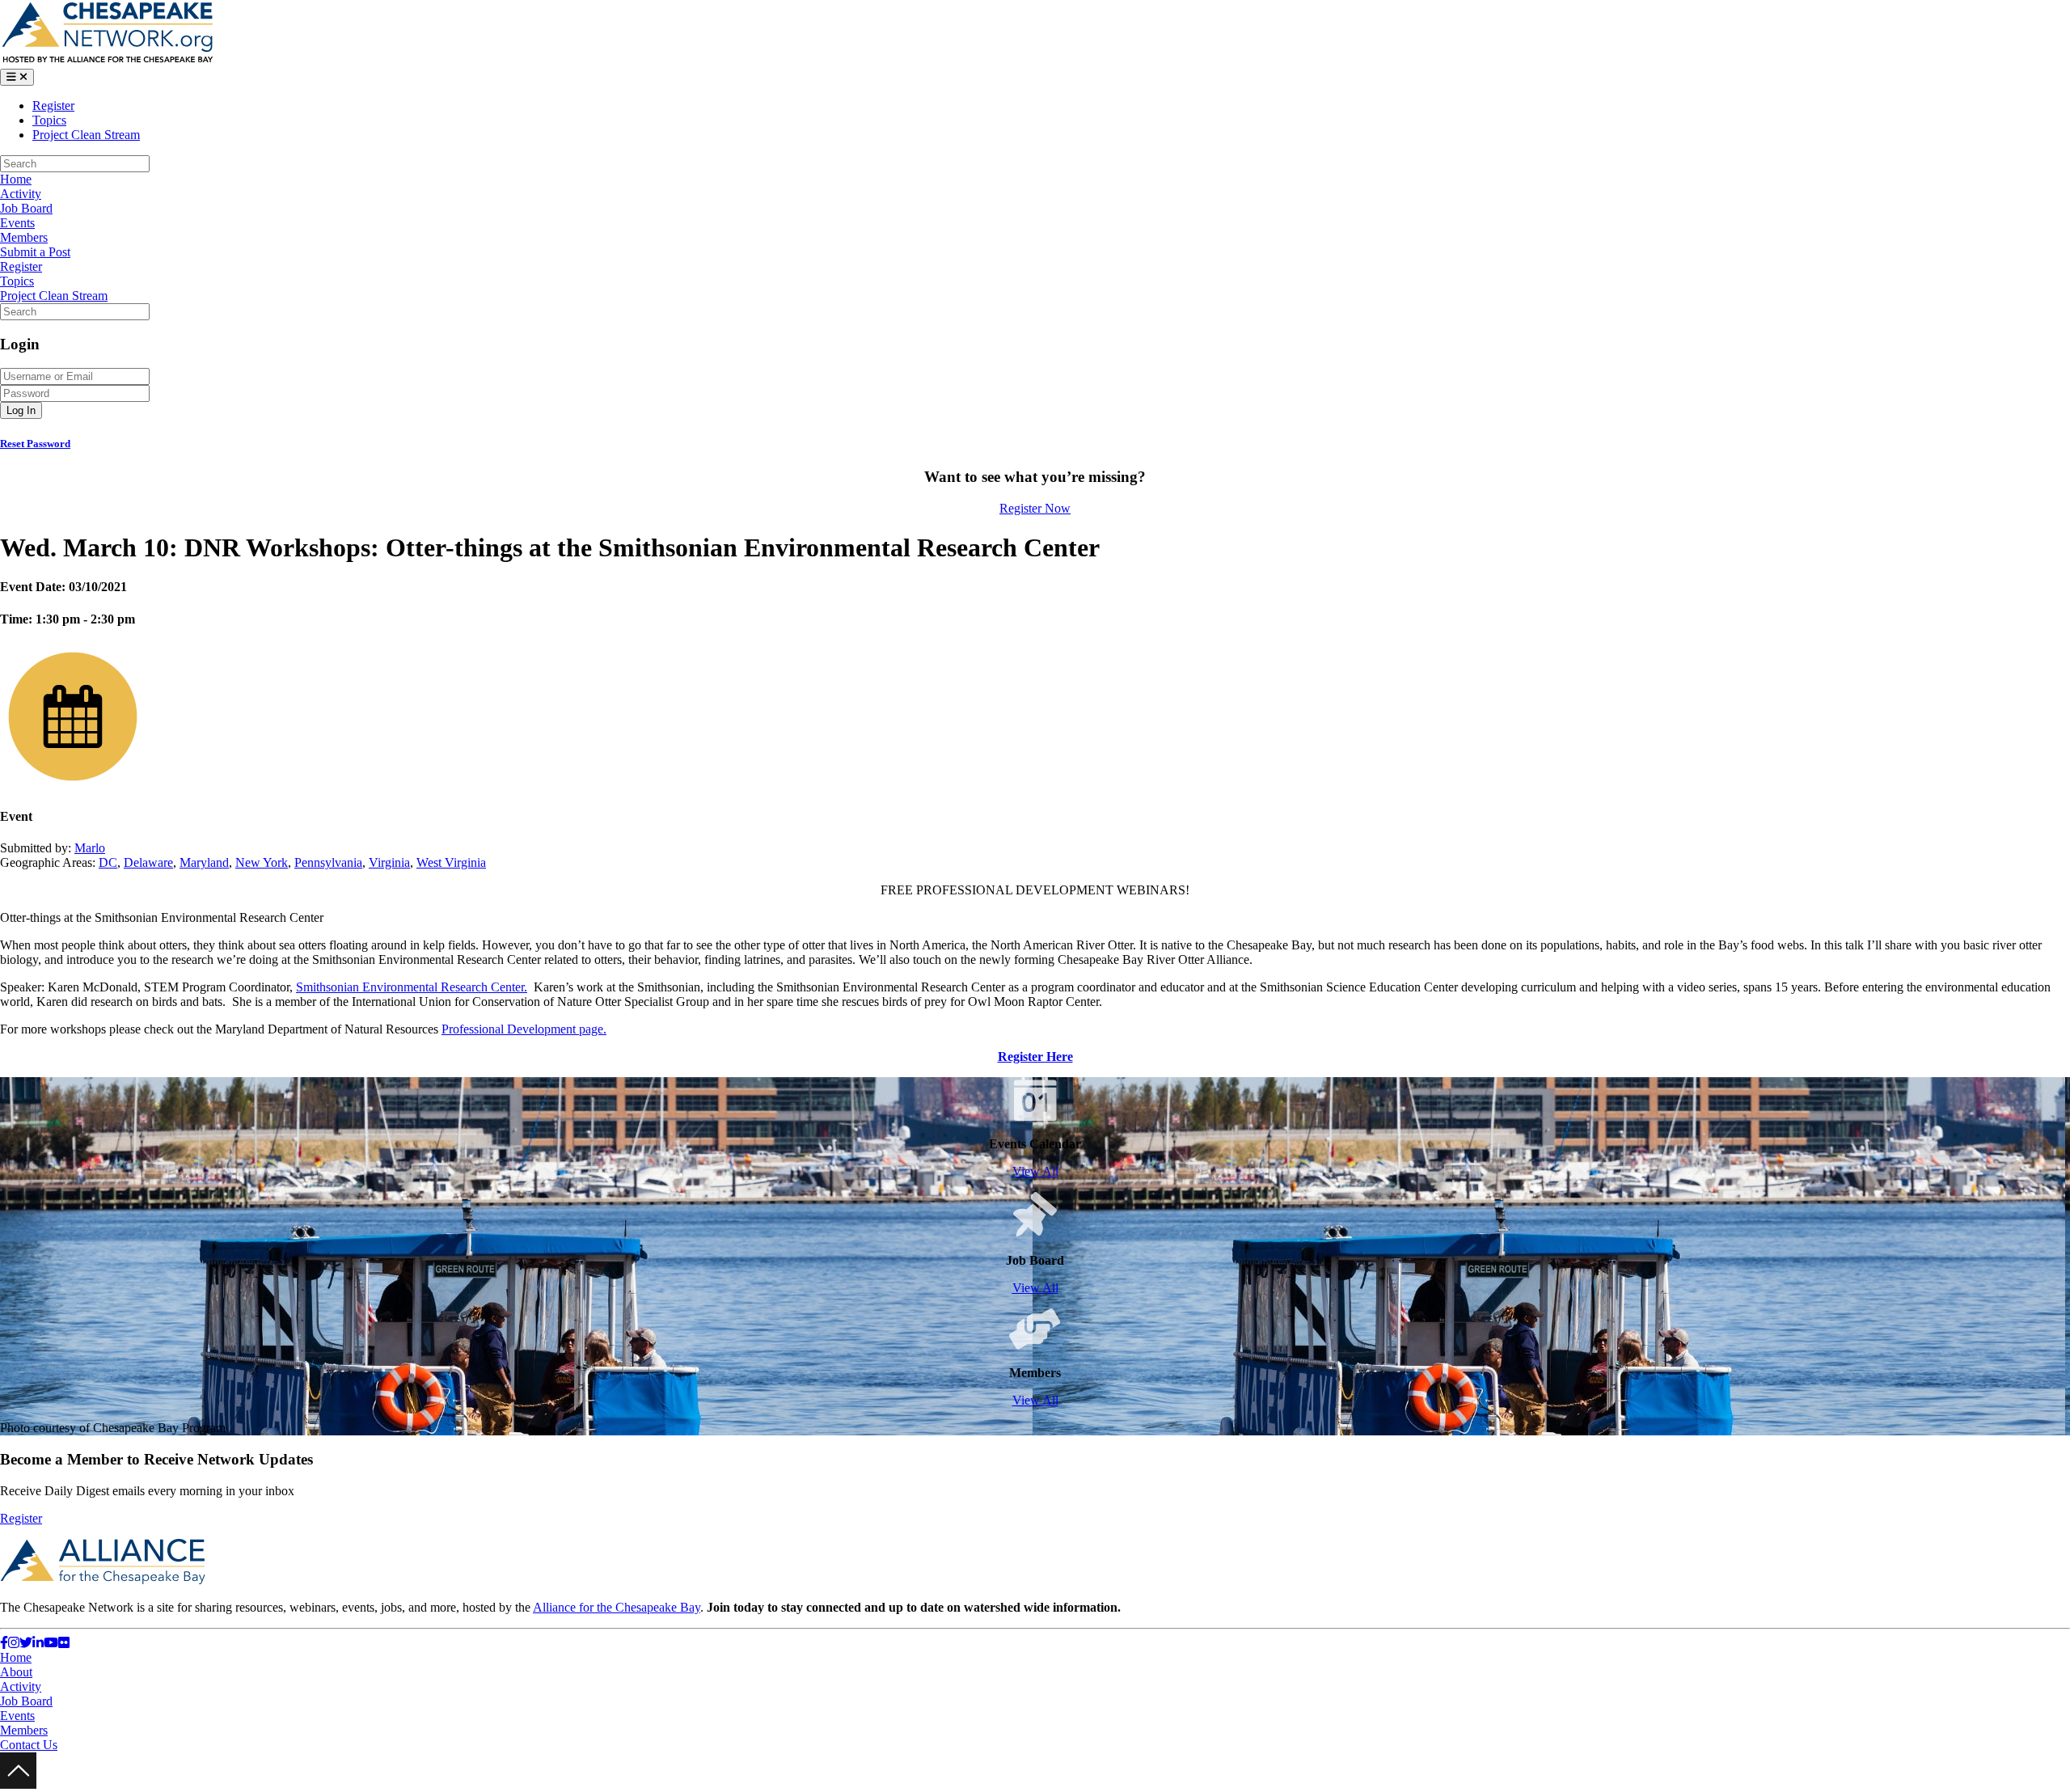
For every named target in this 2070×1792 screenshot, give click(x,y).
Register (53, 106)
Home (16, 179)
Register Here (1035, 1057)
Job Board (26, 208)
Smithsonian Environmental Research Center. (412, 987)
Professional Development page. (524, 1029)
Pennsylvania (328, 862)
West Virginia (451, 862)
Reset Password (35, 444)
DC (108, 862)
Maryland (204, 862)
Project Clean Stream (86, 135)
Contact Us (29, 1745)
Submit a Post (35, 252)
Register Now (1035, 508)
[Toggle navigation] (17, 77)
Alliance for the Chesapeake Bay (617, 1607)
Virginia (389, 862)
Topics (49, 120)
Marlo (90, 848)
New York (262, 862)
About (16, 1672)
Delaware (148, 862)
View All (1035, 1171)
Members (24, 237)
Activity (21, 194)
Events (17, 223)
